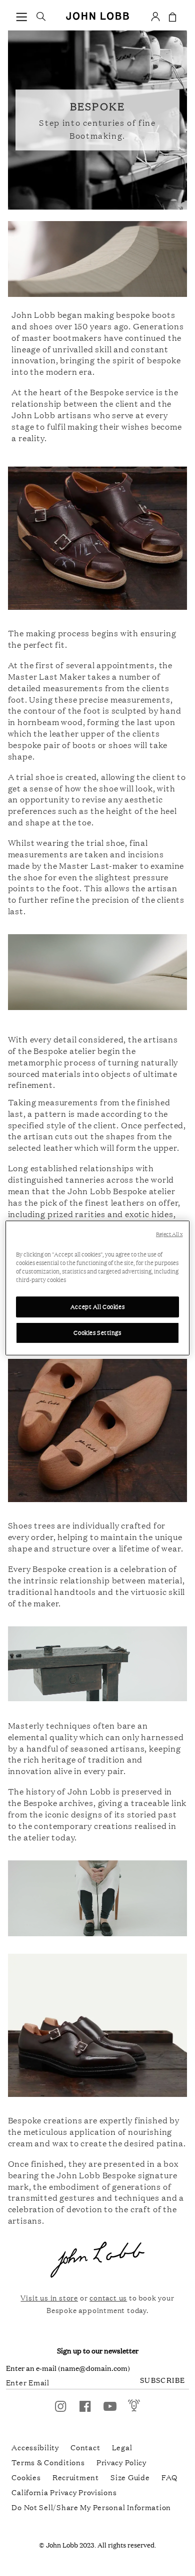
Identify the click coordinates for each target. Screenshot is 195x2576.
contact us (108, 2297)
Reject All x (169, 1234)
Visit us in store (49, 2297)
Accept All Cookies (97, 1306)
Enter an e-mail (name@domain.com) (68, 2368)
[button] (22, 16)
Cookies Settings (97, 1332)
